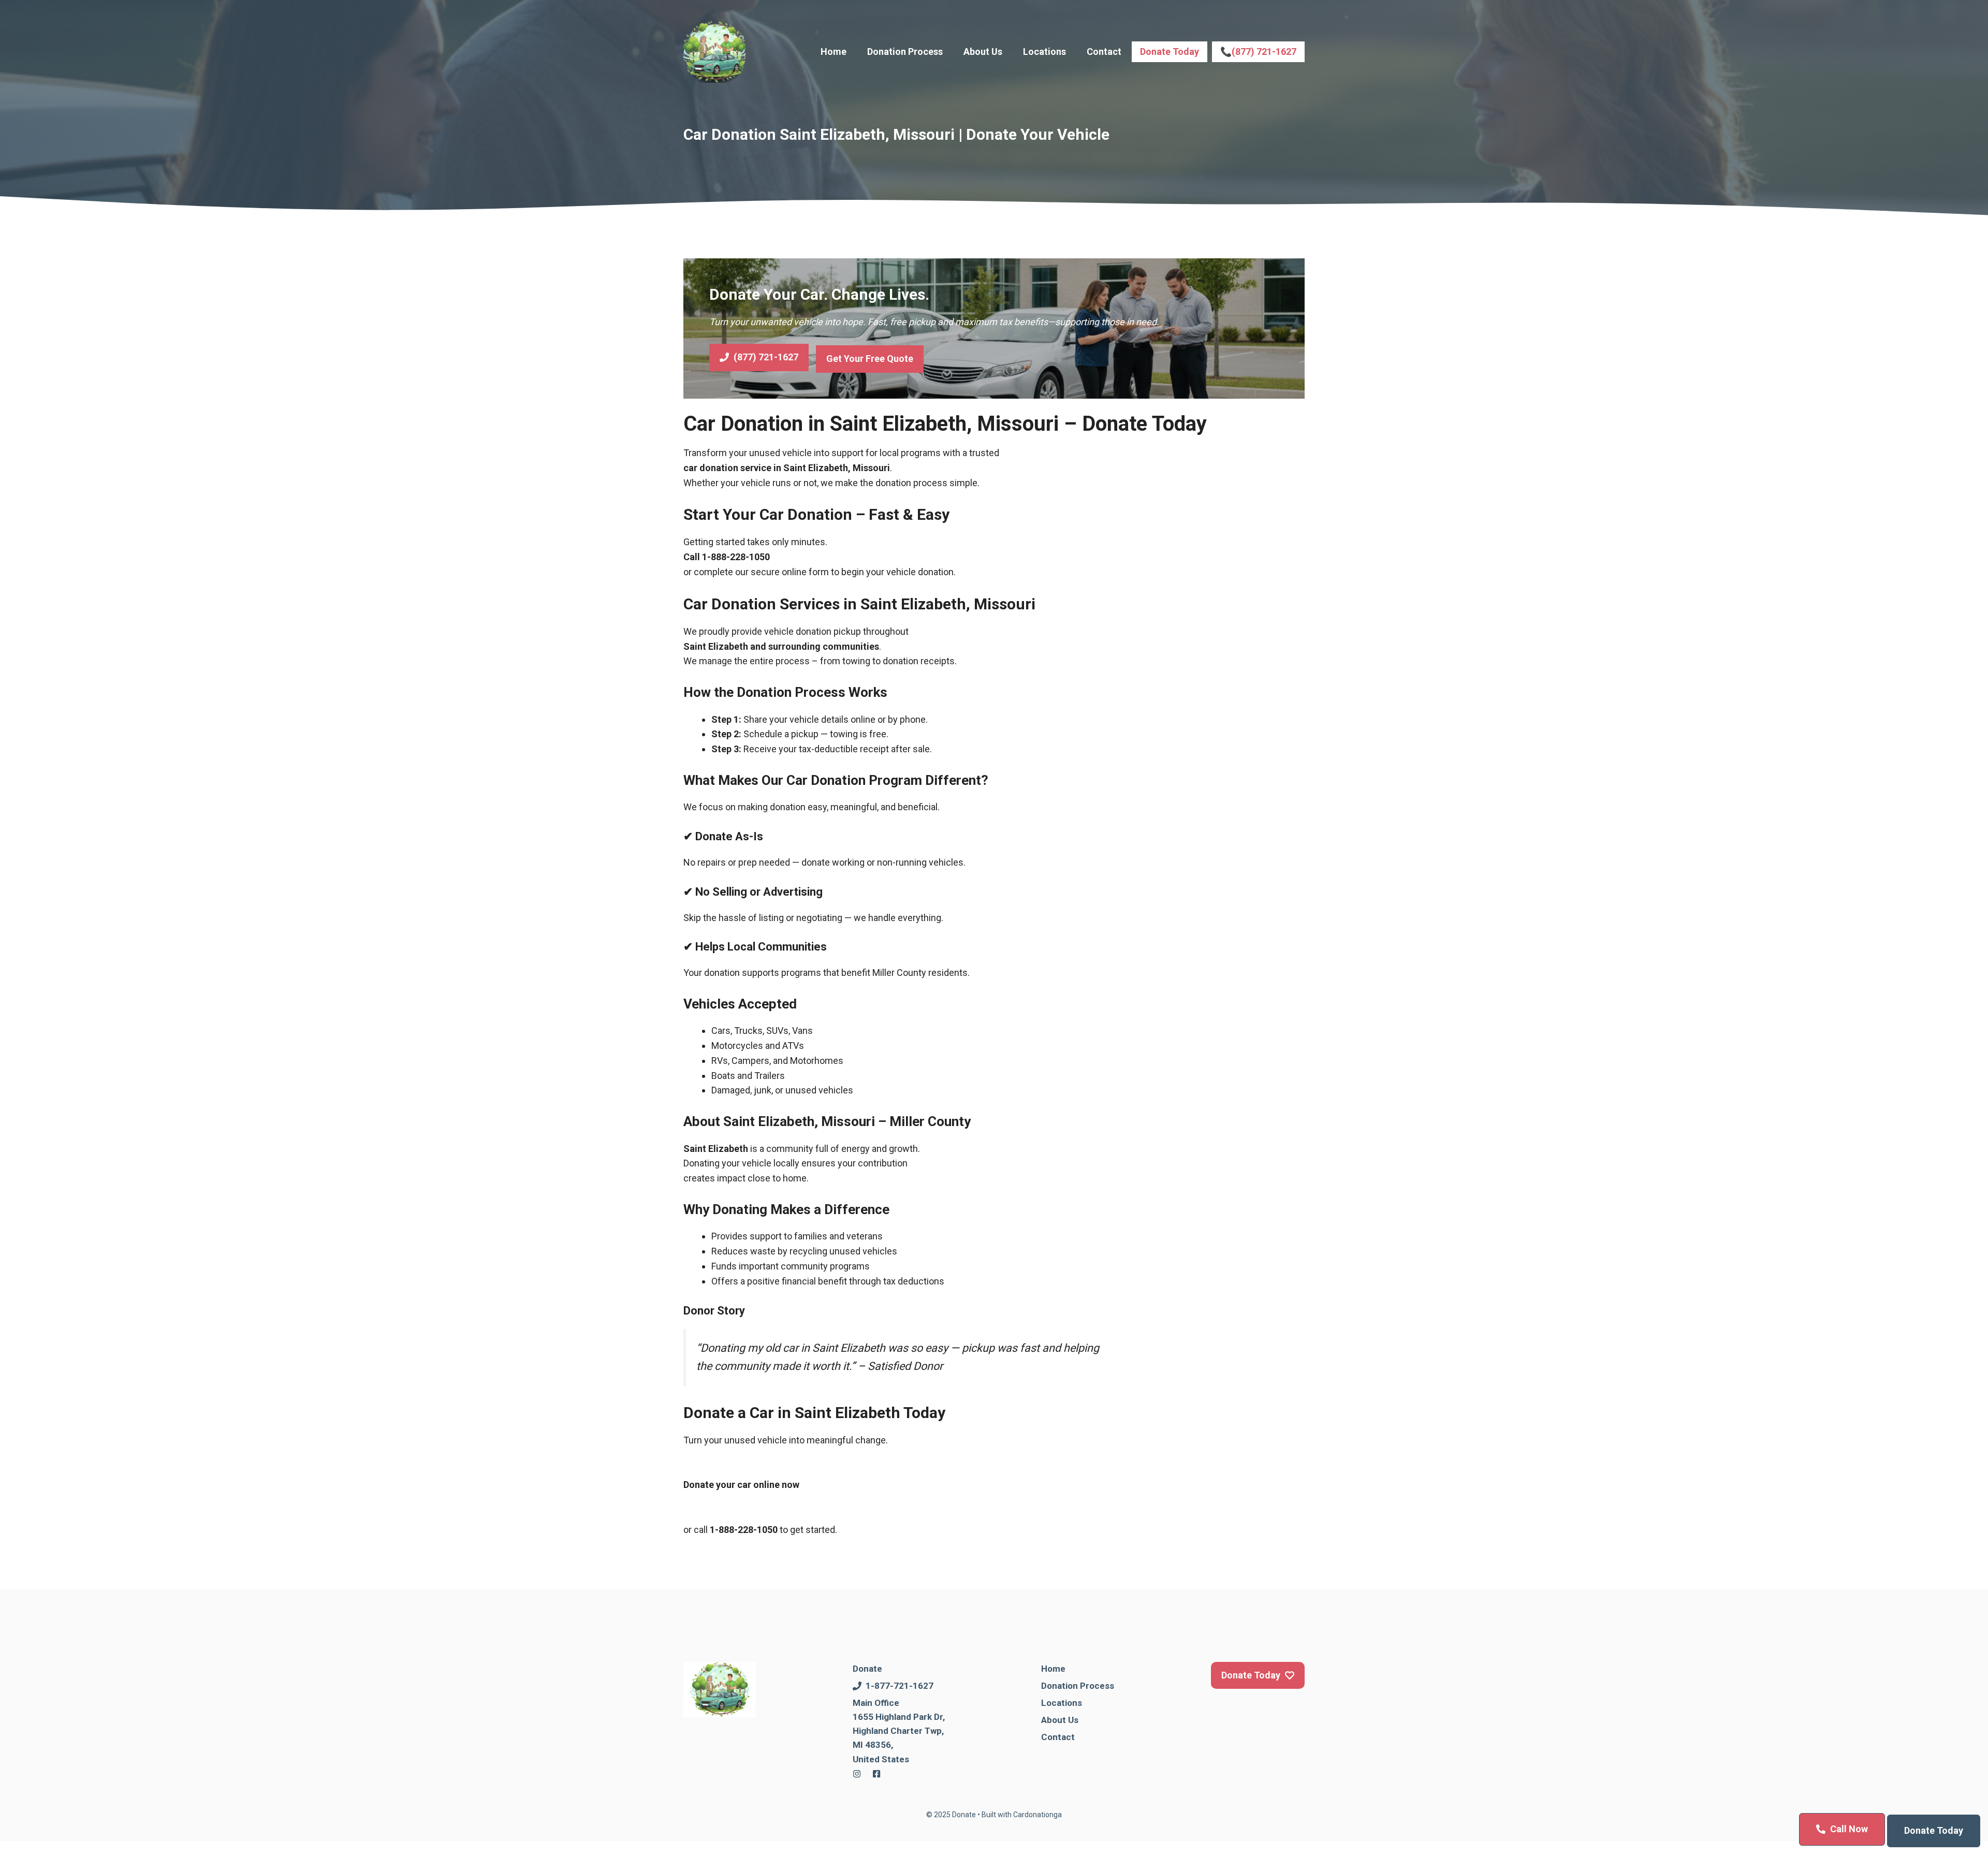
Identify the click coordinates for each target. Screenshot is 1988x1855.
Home (834, 52)
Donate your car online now (741, 1485)
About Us (983, 52)
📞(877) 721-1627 (1258, 52)
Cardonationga (1037, 1815)
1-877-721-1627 (900, 1686)
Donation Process (905, 52)
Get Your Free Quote (870, 359)
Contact (1104, 52)
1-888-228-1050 (736, 557)
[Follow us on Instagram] (857, 1774)
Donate (867, 1669)
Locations (1044, 52)
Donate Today (1170, 52)
